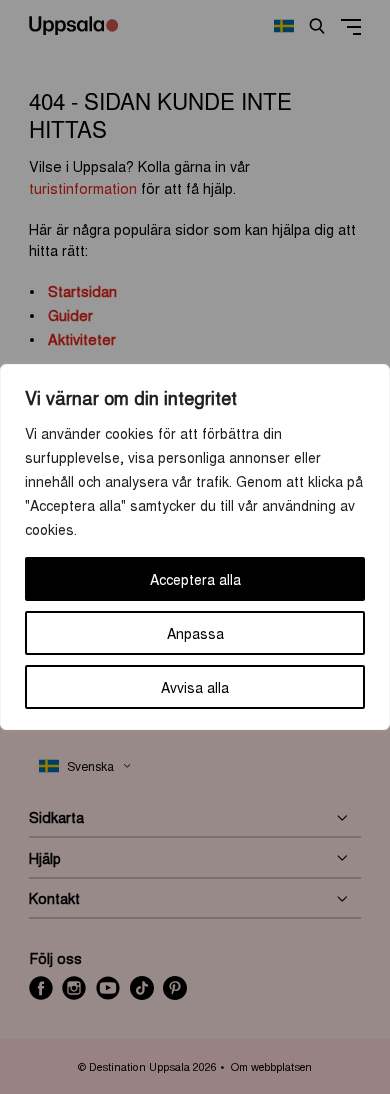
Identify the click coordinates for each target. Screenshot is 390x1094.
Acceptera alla (195, 579)
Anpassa (195, 633)
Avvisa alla (195, 687)
